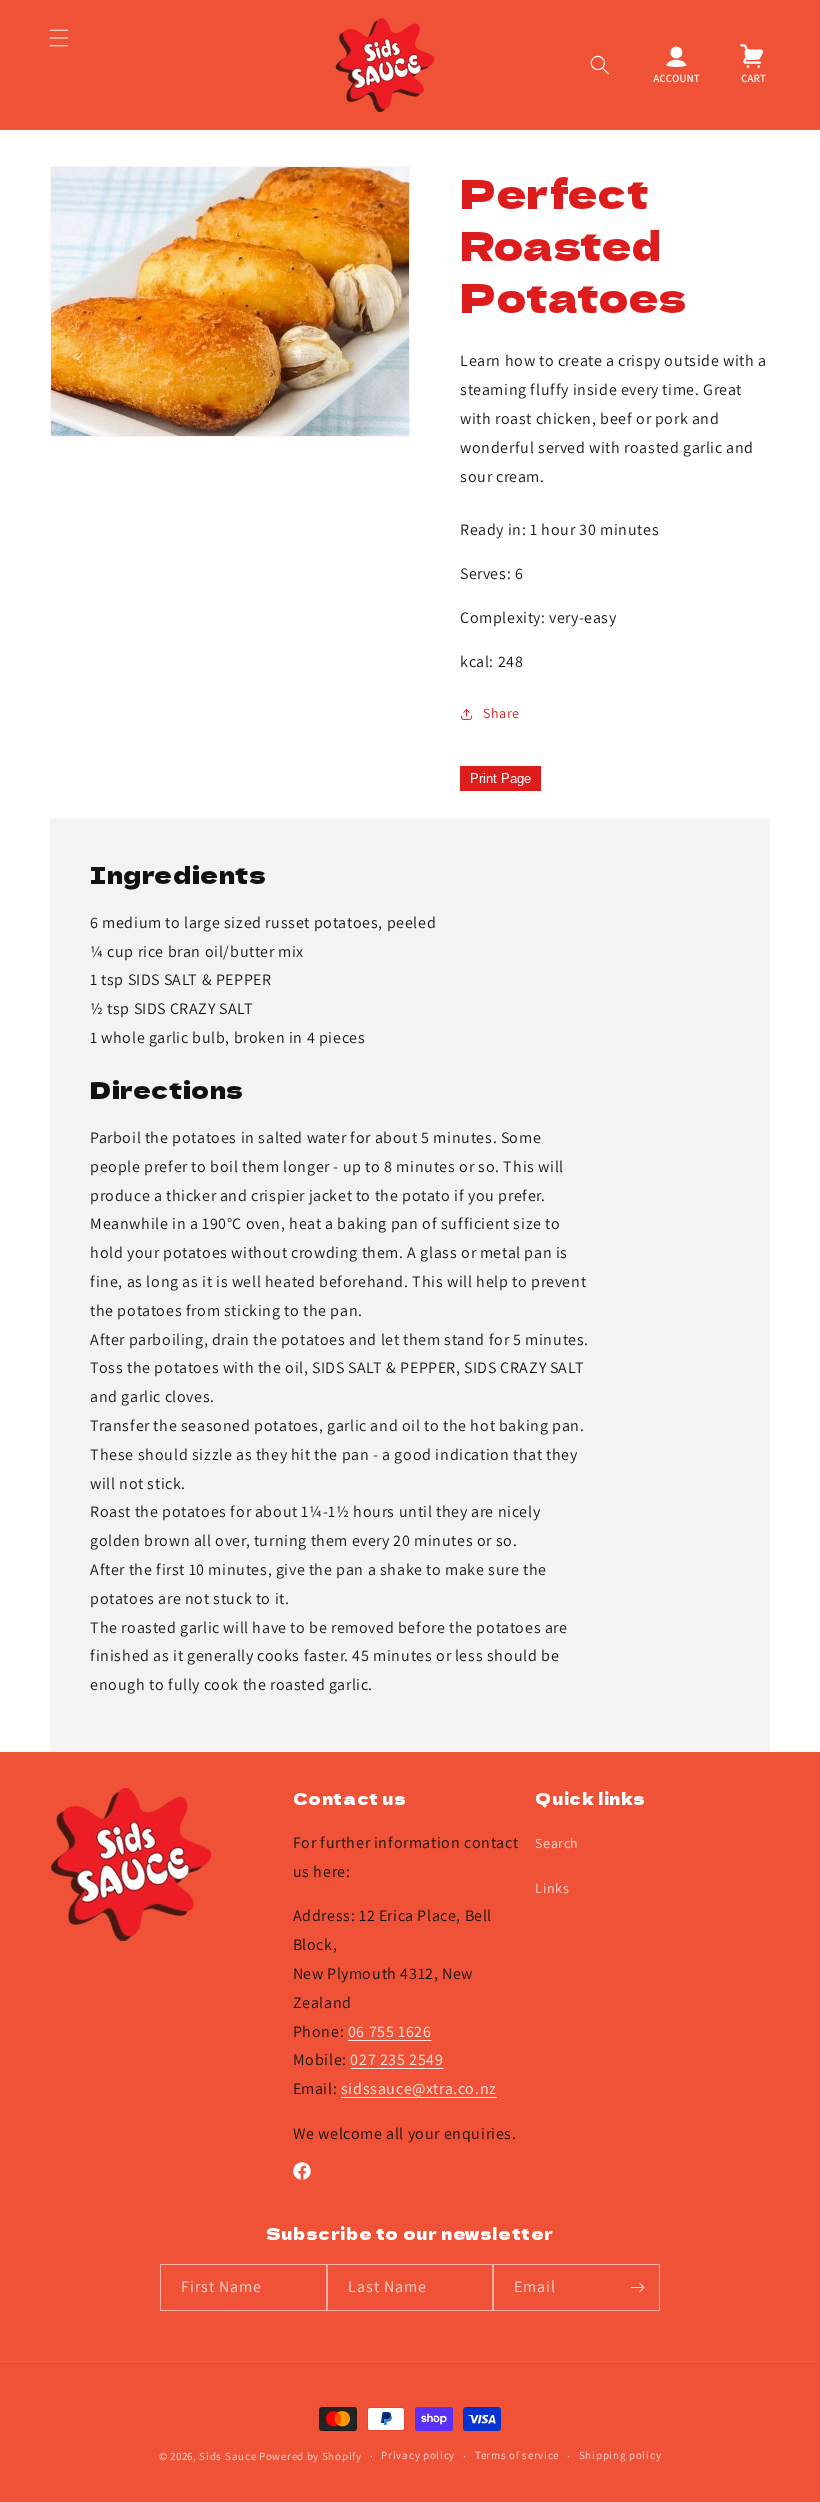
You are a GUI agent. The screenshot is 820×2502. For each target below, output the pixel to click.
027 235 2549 (396, 2059)
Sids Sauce (227, 2456)
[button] (58, 65)
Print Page (500, 778)
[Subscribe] (637, 2287)
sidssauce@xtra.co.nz (419, 2088)
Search (557, 1843)
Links (552, 1888)
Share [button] (501, 713)
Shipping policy (620, 2455)
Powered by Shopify (310, 2456)
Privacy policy (418, 2455)
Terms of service (517, 2455)
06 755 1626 (390, 2031)
